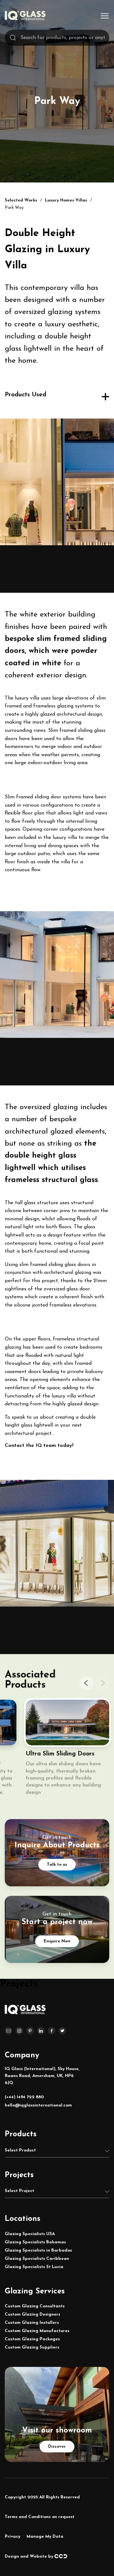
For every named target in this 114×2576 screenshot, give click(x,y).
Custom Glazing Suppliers (32, 2347)
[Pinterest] (30, 2031)
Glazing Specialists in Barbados (38, 2250)
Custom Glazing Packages (32, 2339)
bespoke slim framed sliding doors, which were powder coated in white (56, 651)
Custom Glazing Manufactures (37, 2331)
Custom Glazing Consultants (35, 2306)
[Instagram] (19, 2031)
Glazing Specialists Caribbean (37, 2259)
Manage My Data (45, 2537)
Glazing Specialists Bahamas (35, 2242)
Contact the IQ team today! (39, 1446)
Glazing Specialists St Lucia (34, 2267)
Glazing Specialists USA (30, 2234)
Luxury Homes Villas (66, 200)
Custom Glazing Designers (32, 2314)
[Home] (25, 19)
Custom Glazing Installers (32, 2323)
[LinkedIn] (41, 2031)
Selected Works (21, 200)
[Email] (9, 2031)
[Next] (102, 1683)
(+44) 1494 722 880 (24, 2097)
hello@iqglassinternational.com (38, 2105)
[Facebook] (52, 2031)
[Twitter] (62, 2031)
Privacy (13, 2537)
